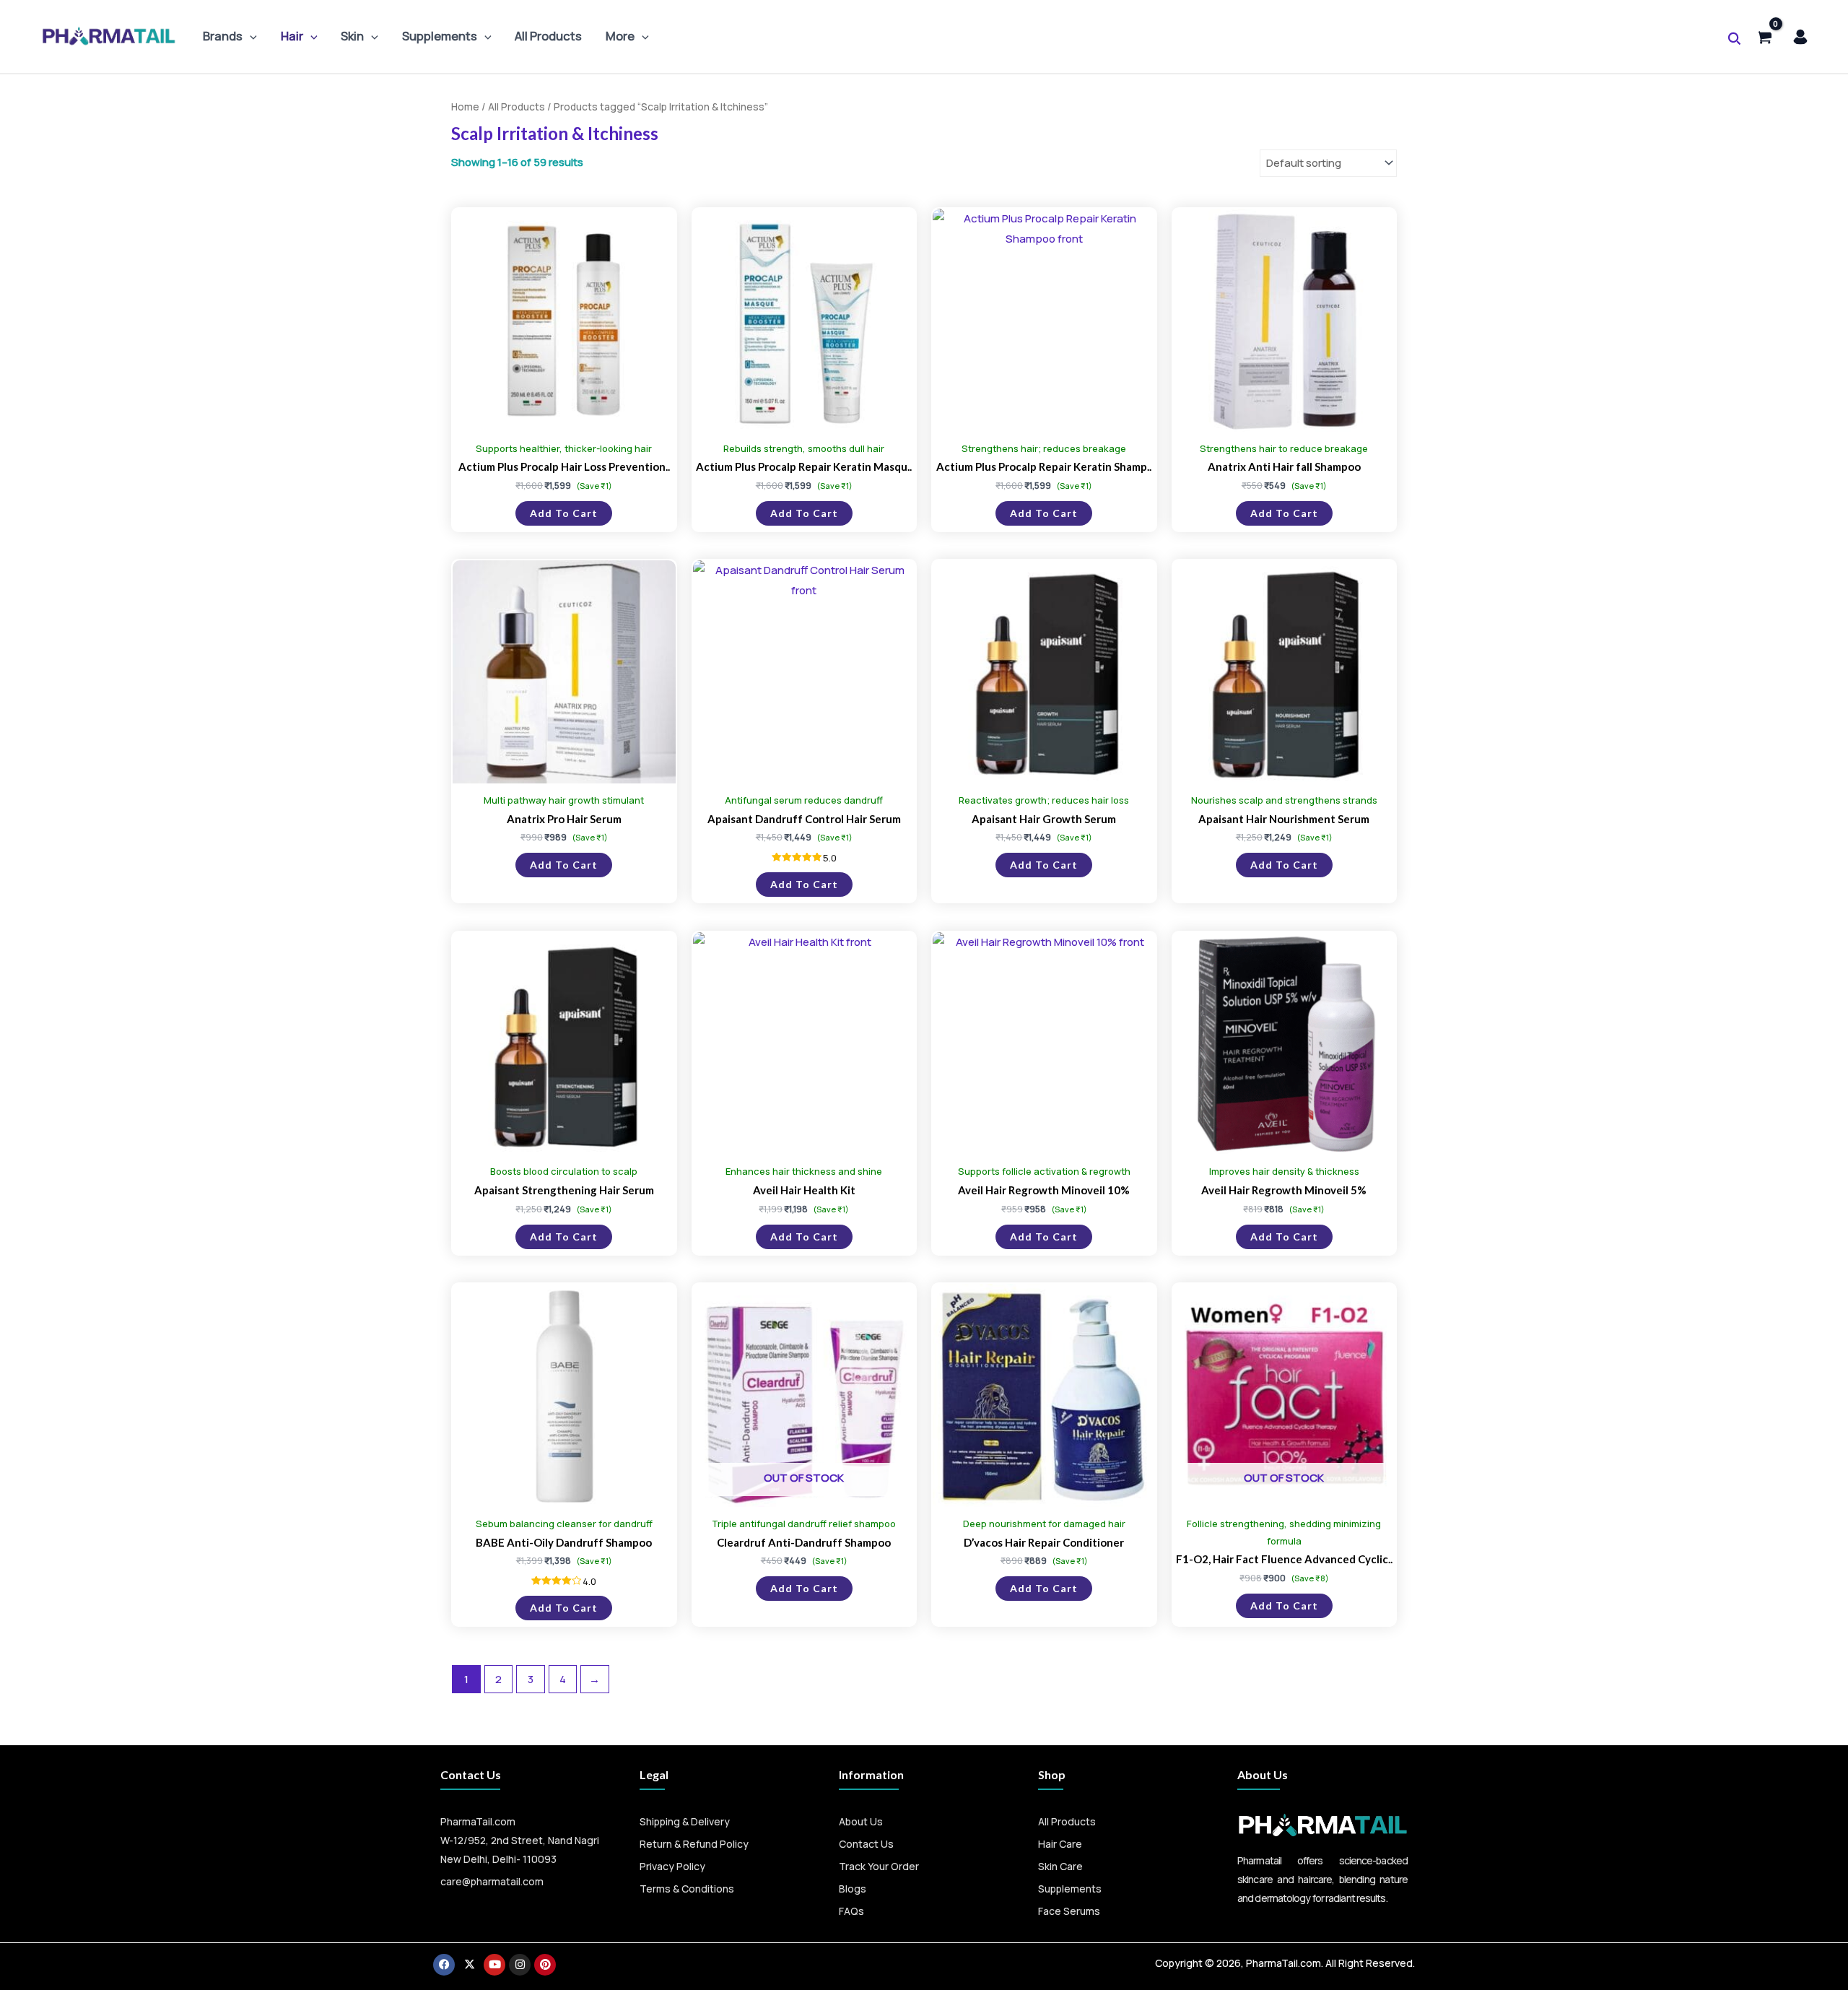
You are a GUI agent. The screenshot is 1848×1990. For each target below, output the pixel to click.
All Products (548, 36)
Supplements (440, 36)
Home (465, 107)
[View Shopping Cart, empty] (1764, 36)
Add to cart (564, 513)
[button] (250, 36)
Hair (292, 36)
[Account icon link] (1800, 37)
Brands (223, 36)
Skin (352, 36)
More (620, 36)
